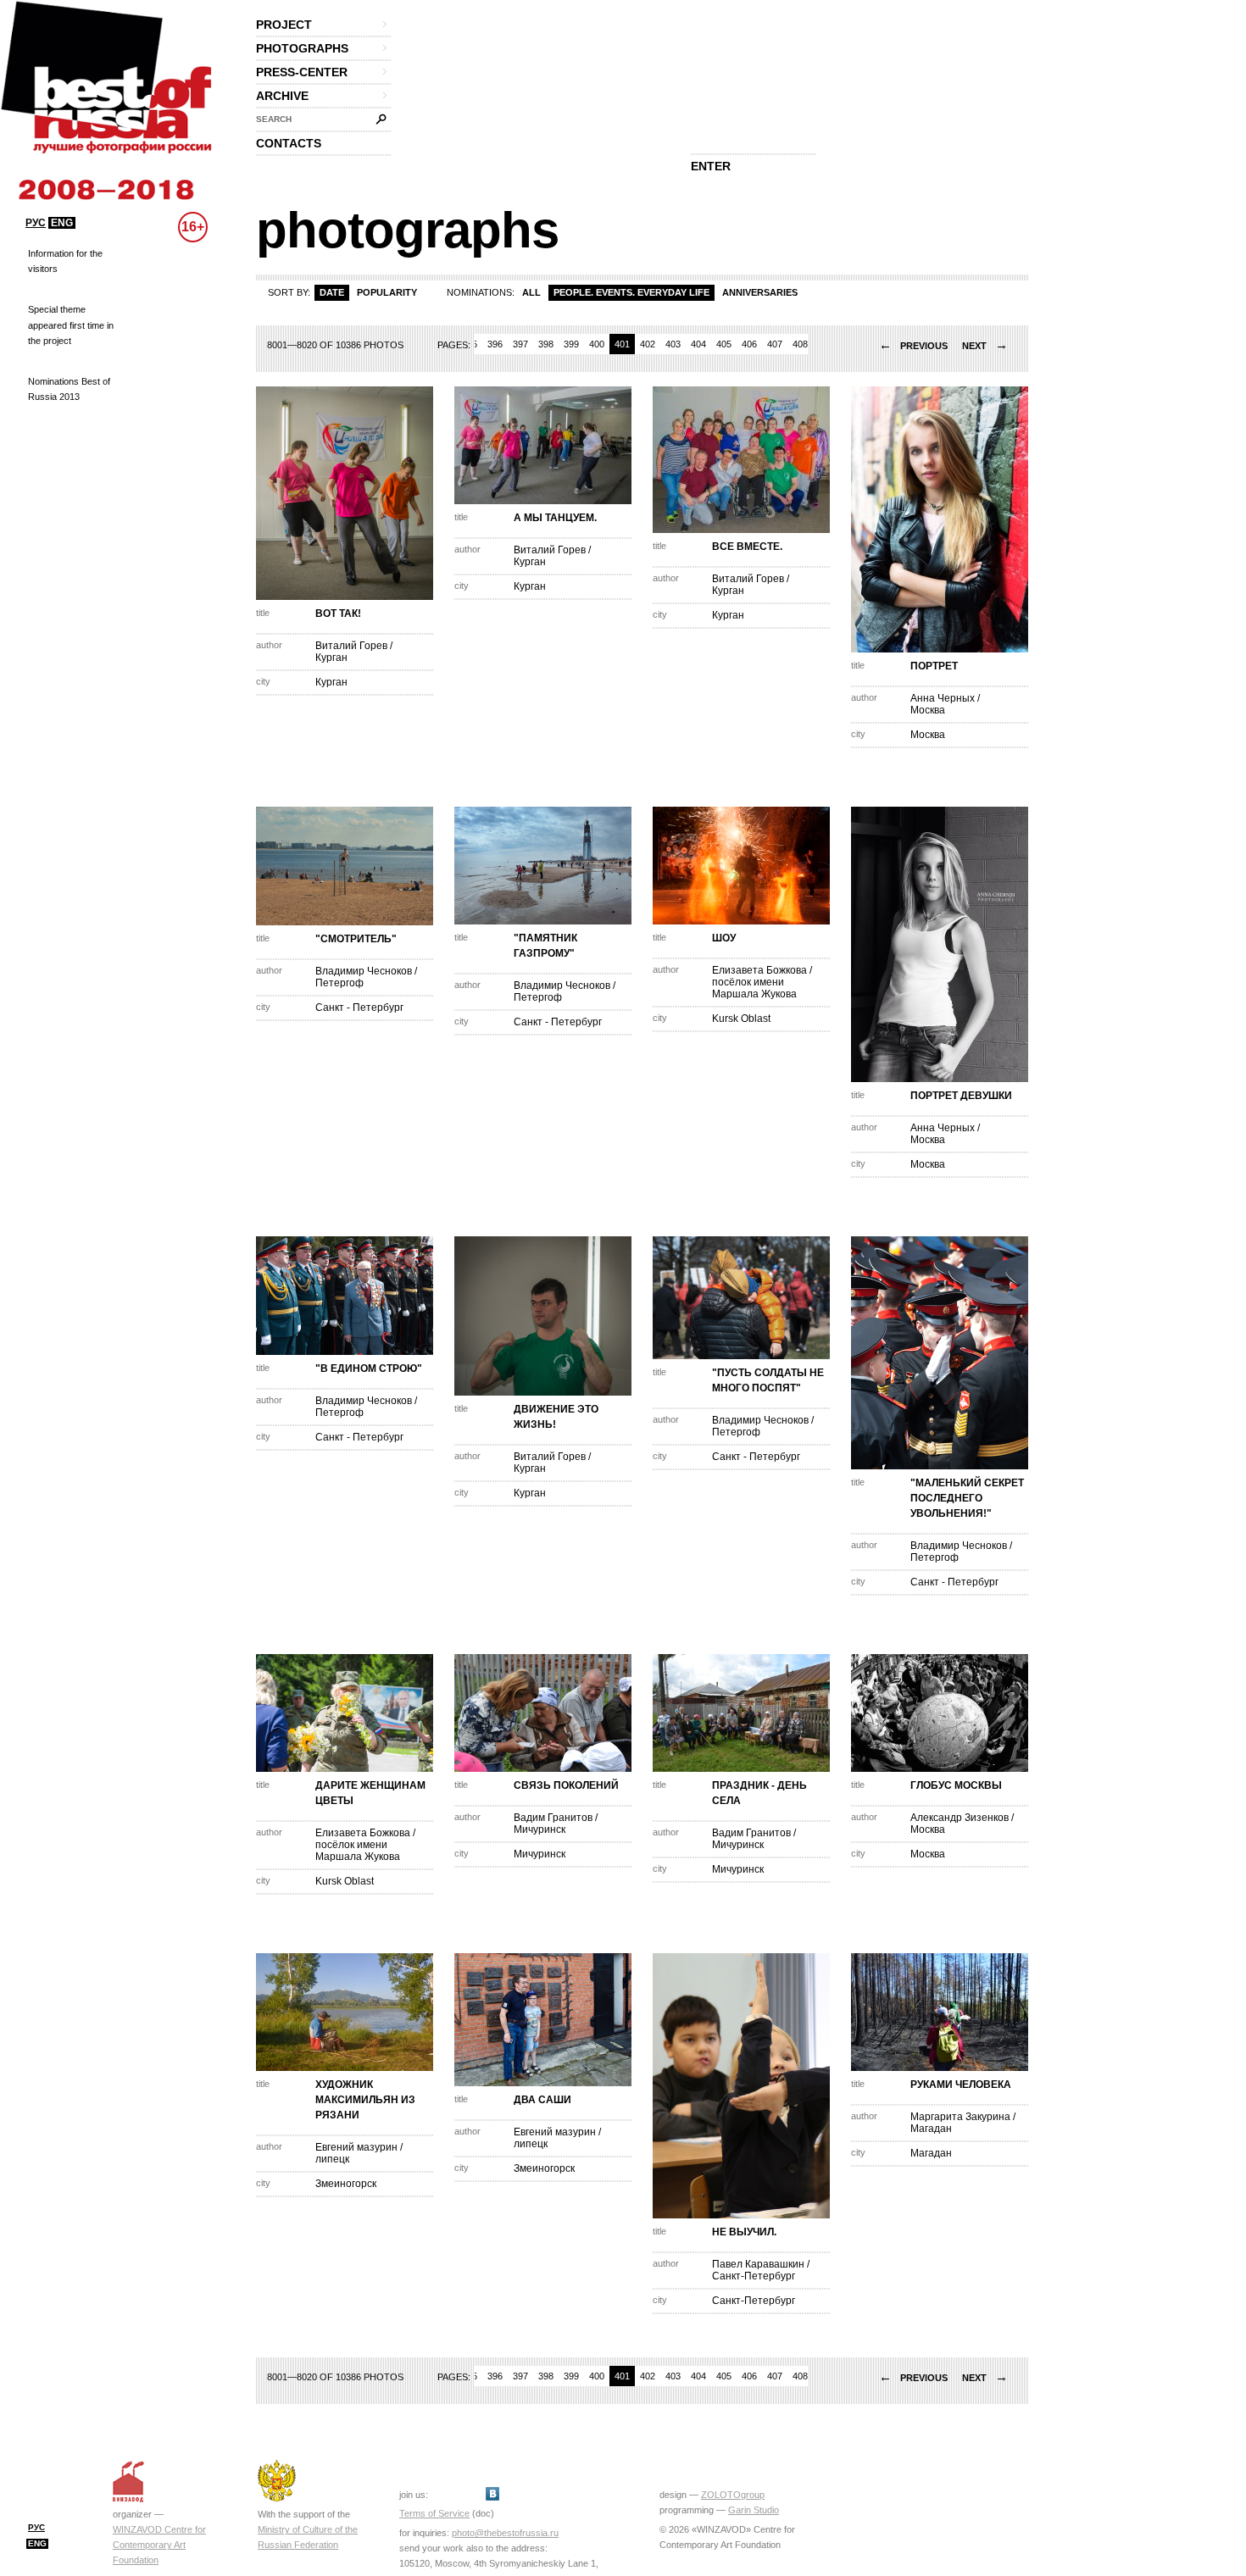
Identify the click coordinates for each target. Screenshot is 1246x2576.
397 (520, 344)
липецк (332, 2159)
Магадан (931, 2129)
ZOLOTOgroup (733, 2495)
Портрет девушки (961, 1096)
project (284, 25)
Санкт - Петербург (359, 1008)
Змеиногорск (346, 2184)
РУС (36, 223)
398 (546, 344)
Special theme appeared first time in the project (71, 325)
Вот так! (338, 613)
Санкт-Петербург (754, 2276)
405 (724, 344)
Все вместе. (747, 547)
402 (648, 344)
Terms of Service (434, 2513)
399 (571, 344)
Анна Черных (943, 698)
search (274, 119)
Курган (331, 658)
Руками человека (961, 2085)
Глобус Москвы (956, 1785)
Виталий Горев (351, 646)
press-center (302, 72)
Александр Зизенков (960, 1818)
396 (495, 344)
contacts (289, 143)
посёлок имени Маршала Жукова (754, 988)
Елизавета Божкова (759, 970)
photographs (302, 48)
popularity (387, 292)
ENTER (711, 166)
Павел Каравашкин (758, 2264)
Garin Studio (754, 2510)
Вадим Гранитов (553, 1818)
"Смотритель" (356, 939)
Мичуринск (540, 1829)
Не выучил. (744, 2232)
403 (673, 344)
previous (913, 346)
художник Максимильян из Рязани (365, 2100)
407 (775, 344)
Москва (928, 710)
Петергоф (339, 983)
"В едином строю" (369, 1368)
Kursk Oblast (741, 1019)
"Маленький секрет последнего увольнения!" (967, 1498)
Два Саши (542, 2100)
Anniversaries (760, 292)
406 (749, 344)
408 (800, 344)
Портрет (934, 666)
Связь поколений (566, 1785)
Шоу (724, 938)
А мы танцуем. (555, 518)
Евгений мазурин (356, 2147)
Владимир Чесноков (364, 971)
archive (282, 96)
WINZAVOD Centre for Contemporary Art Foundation (159, 2545)
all (531, 292)
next (985, 346)
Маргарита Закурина (960, 2117)
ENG (62, 223)
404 (698, 344)
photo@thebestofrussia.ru (505, 2533)
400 (597, 344)
